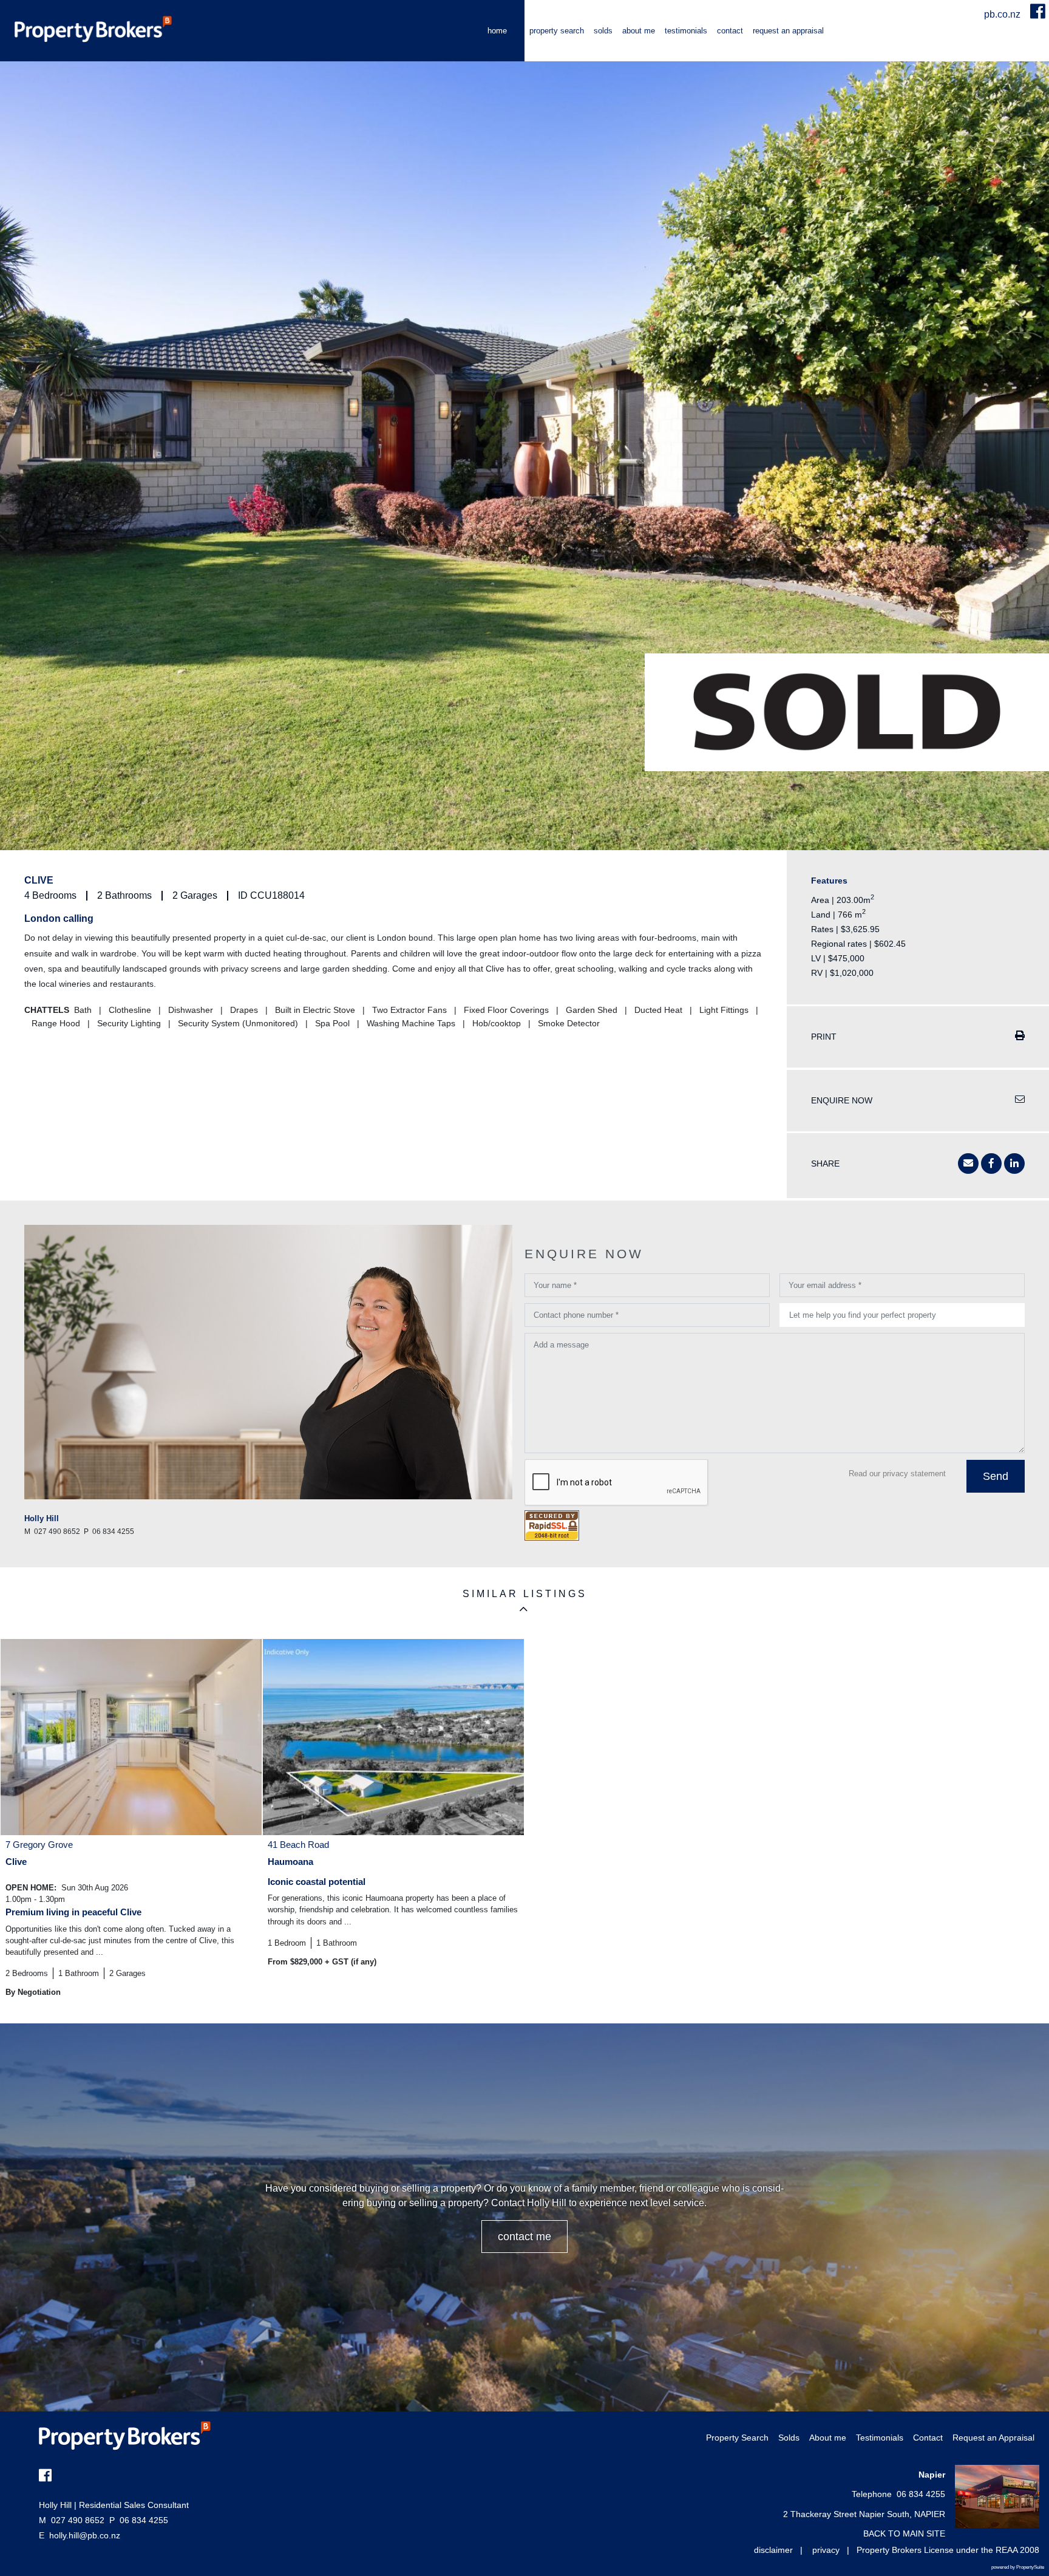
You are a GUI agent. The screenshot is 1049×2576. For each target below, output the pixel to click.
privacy (826, 2550)
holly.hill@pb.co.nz (85, 2535)
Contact (730, 31)
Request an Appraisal (788, 31)
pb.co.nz (1003, 14)
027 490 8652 (72, 2520)
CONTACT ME (524, 2237)
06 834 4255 (139, 2520)
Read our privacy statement (897, 1474)
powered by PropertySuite (1018, 2567)
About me (639, 31)
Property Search (557, 31)
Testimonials (686, 31)
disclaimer (773, 2550)
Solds (603, 31)
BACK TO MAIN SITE (904, 2533)
